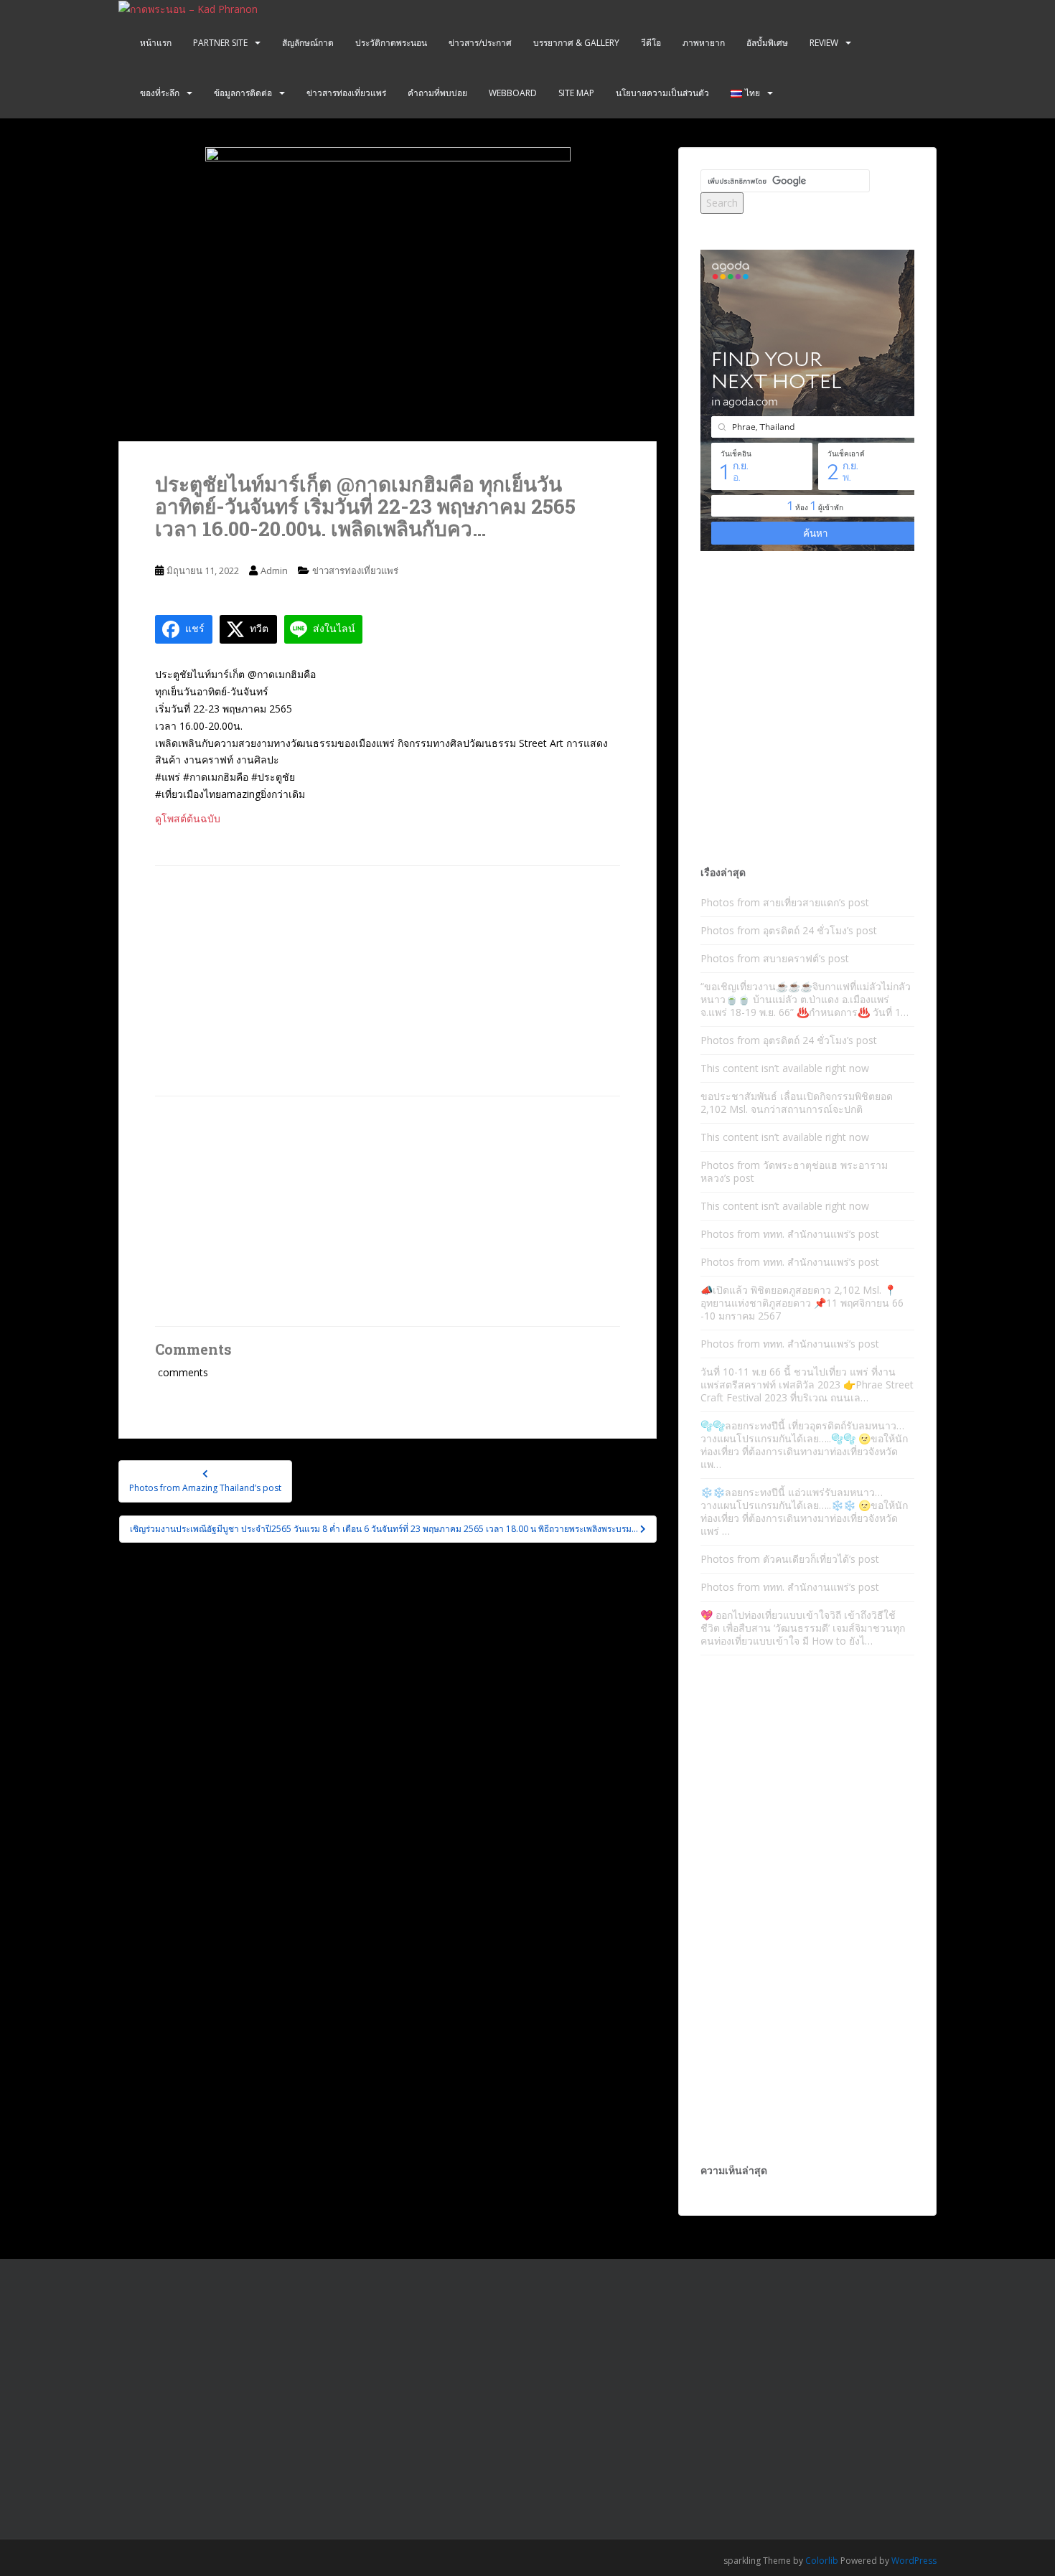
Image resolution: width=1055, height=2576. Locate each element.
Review (824, 43)
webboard (513, 93)
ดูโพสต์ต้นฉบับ (188, 818)
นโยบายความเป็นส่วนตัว (662, 93)
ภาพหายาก (704, 43)
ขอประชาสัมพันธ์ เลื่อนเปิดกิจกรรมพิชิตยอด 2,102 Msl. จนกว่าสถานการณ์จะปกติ (797, 1103)
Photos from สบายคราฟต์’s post (775, 958)
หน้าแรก (156, 43)
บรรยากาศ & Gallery (576, 43)
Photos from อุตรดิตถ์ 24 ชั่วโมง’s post (789, 930)
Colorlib (822, 2561)
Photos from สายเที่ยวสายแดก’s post (785, 902)
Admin (274, 570)
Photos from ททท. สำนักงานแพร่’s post (790, 1234)
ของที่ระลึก (160, 93)
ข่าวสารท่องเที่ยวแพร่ (346, 93)
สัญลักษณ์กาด (308, 43)
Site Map (576, 93)
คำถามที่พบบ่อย (437, 93)
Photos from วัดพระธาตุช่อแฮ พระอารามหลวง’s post (794, 1171)
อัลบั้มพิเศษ (767, 43)
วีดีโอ (651, 43)
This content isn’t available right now (785, 1068)
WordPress (914, 2561)
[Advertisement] (388, 981)
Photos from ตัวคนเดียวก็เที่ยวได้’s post (790, 1559)
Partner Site (220, 43)
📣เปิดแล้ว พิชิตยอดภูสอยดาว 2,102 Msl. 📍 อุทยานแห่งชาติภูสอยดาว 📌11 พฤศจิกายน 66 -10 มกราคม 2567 (802, 1303)
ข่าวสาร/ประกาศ (480, 43)
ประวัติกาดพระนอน (391, 43)
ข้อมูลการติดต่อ (243, 93)
